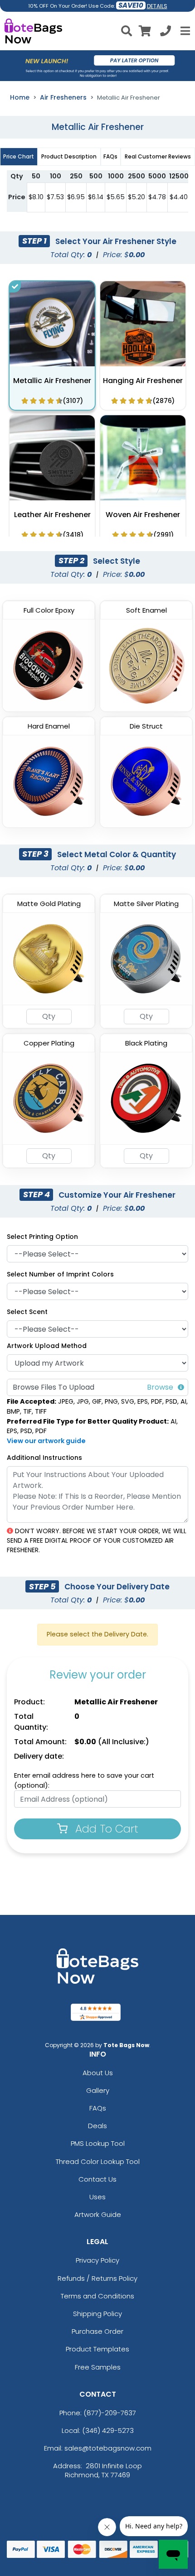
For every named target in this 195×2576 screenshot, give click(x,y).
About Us (98, 2073)
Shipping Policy (97, 2314)
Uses (97, 2197)
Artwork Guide (98, 2214)
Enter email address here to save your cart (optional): (84, 1780)
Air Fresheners (63, 97)
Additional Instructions (44, 1458)
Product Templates (97, 2349)
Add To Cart (105, 1829)
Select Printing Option (42, 1237)
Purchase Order (97, 2331)
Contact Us (97, 2179)
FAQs (98, 2108)
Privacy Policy (97, 2260)
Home (20, 97)
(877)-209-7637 (110, 2413)
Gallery (98, 2090)
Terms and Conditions (97, 2296)
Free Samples (98, 2367)
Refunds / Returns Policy (97, 2278)
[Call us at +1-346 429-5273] (166, 32)
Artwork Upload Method (47, 1346)
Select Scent (27, 1312)
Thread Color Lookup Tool (98, 2161)
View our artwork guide (46, 1441)
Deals (97, 2126)
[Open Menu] (184, 31)
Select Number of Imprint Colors (60, 1274)
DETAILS (157, 6)
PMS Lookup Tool (98, 2143)
